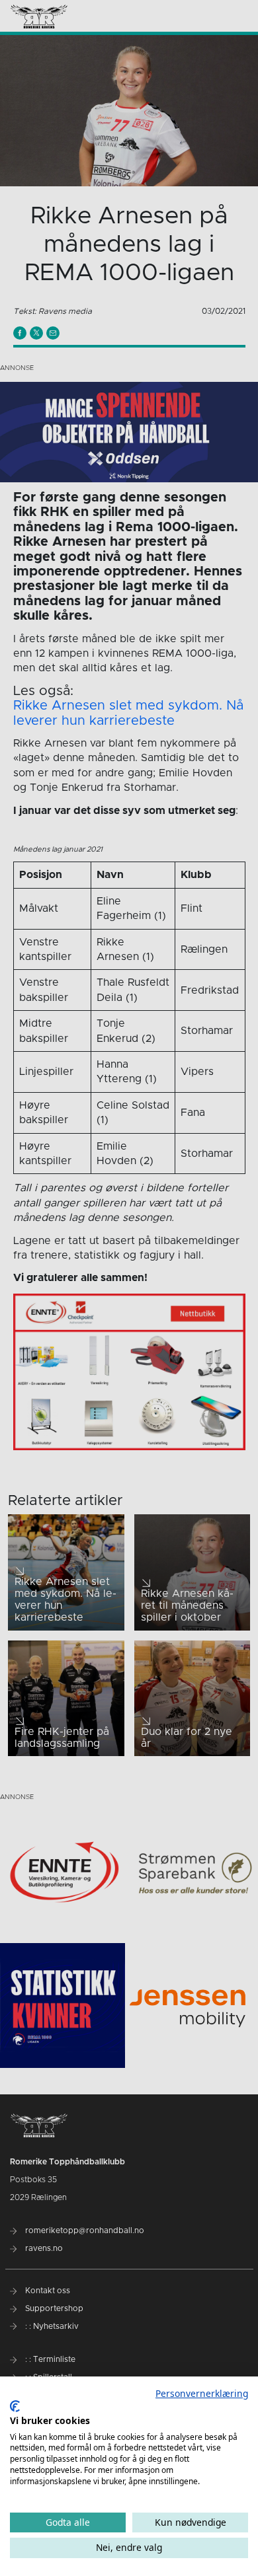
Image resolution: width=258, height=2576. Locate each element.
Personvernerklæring (202, 2393)
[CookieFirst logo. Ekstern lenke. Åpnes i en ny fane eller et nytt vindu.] (15, 2406)
